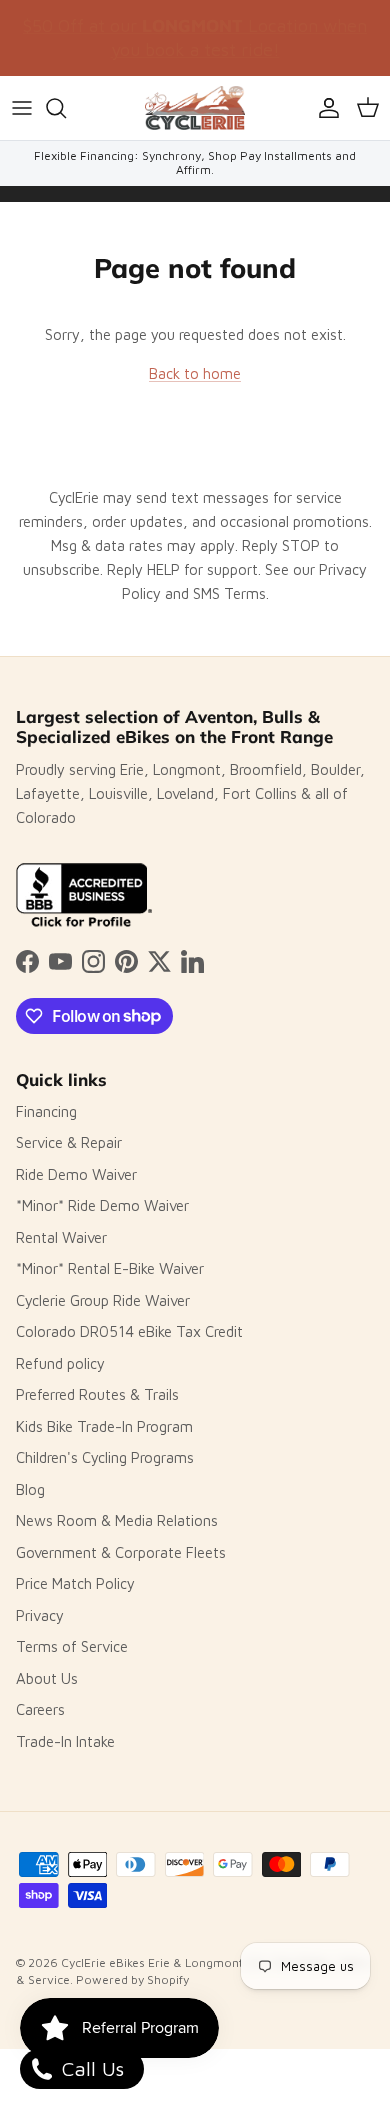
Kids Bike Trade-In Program (104, 1426)
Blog (30, 1489)
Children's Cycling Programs (105, 1457)
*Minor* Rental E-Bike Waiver (110, 1268)
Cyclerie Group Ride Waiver (103, 1300)
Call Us (90, 2068)
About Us (47, 1678)
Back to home (195, 373)
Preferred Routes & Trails (97, 1394)
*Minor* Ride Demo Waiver (102, 1205)
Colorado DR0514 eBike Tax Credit (129, 1331)
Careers (40, 1709)
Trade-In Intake (65, 1741)
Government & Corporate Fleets (121, 1552)
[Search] (66, 108)
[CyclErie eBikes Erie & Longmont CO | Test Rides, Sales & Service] (195, 108)
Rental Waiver (61, 1237)
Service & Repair (69, 1142)
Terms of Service (72, 1646)
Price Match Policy (75, 1583)
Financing (46, 1111)
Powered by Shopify (132, 1979)
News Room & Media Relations (117, 1520)
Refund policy (60, 1363)
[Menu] (22, 108)
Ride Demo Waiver (76, 1174)
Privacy (40, 1615)
